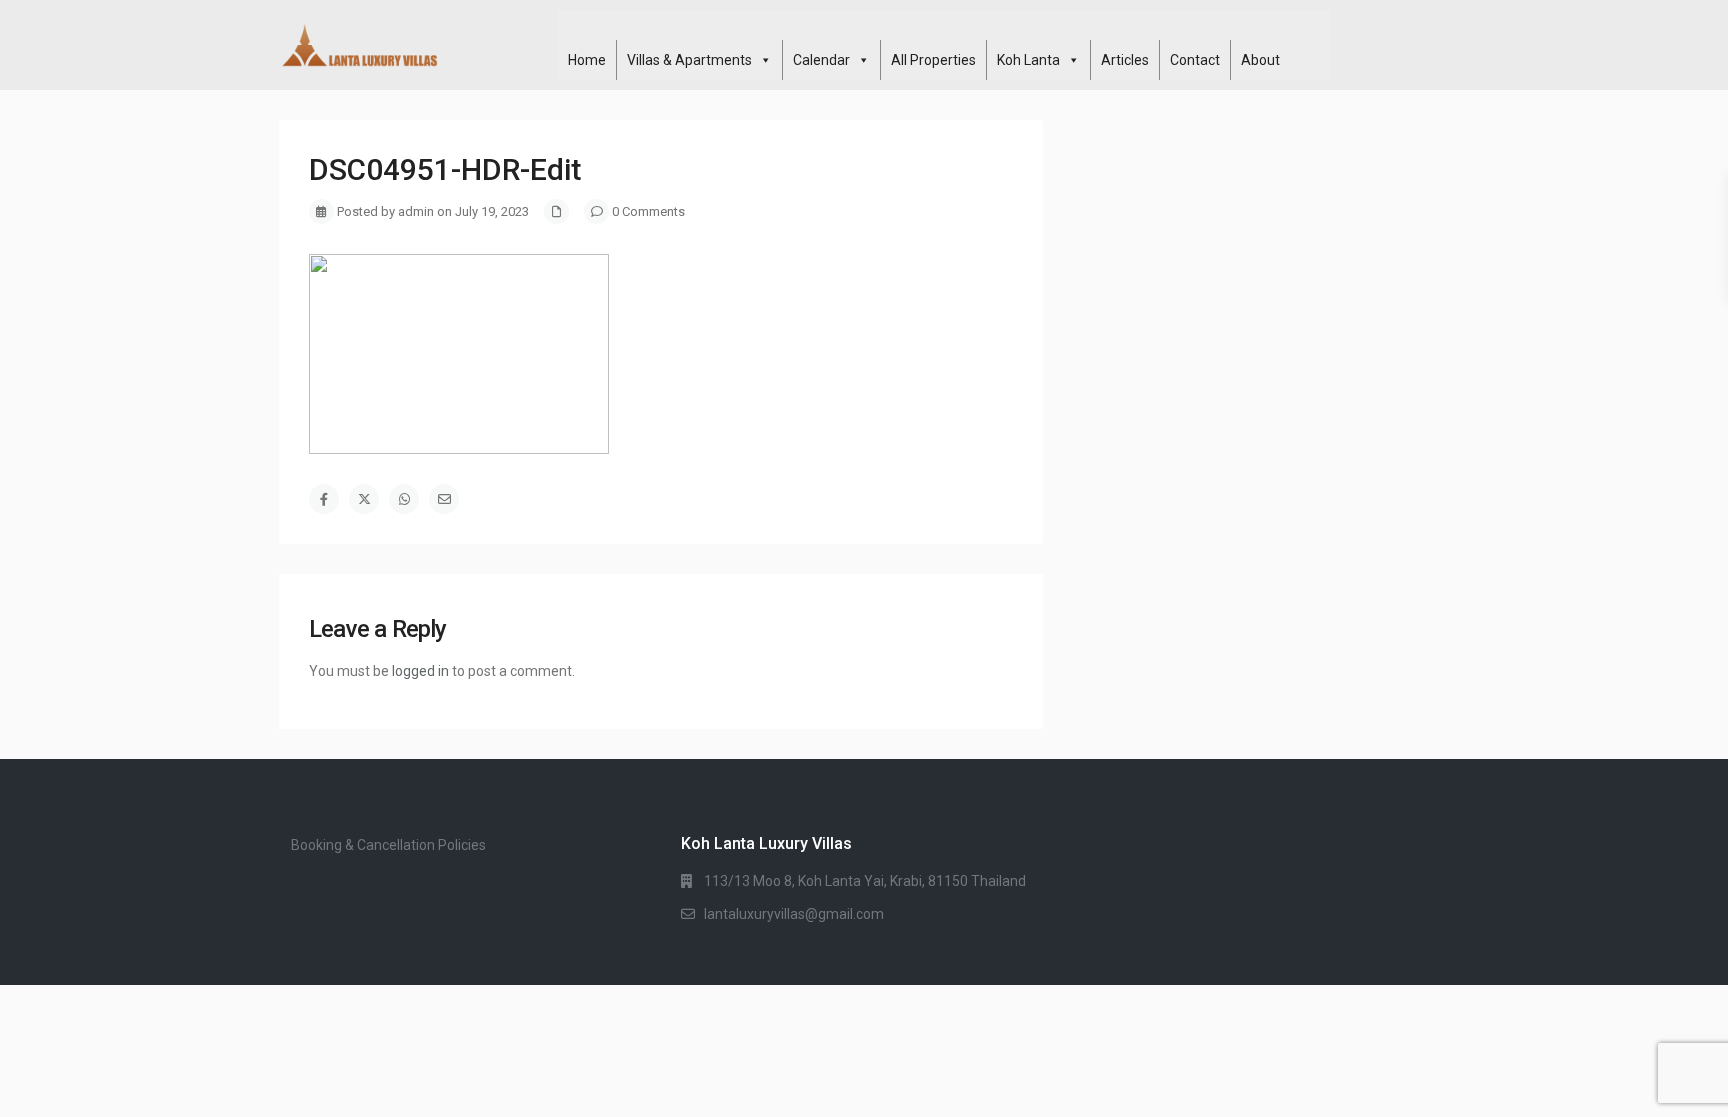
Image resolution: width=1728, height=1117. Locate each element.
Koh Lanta (1028, 60)
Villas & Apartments (689, 60)
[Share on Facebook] (324, 499)
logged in (420, 671)
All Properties (933, 60)
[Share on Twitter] (364, 499)
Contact (1195, 60)
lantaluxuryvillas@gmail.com (794, 914)
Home (587, 60)
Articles (1125, 60)
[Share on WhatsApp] (404, 499)
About (1260, 60)
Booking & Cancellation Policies (388, 845)
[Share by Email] (444, 499)
